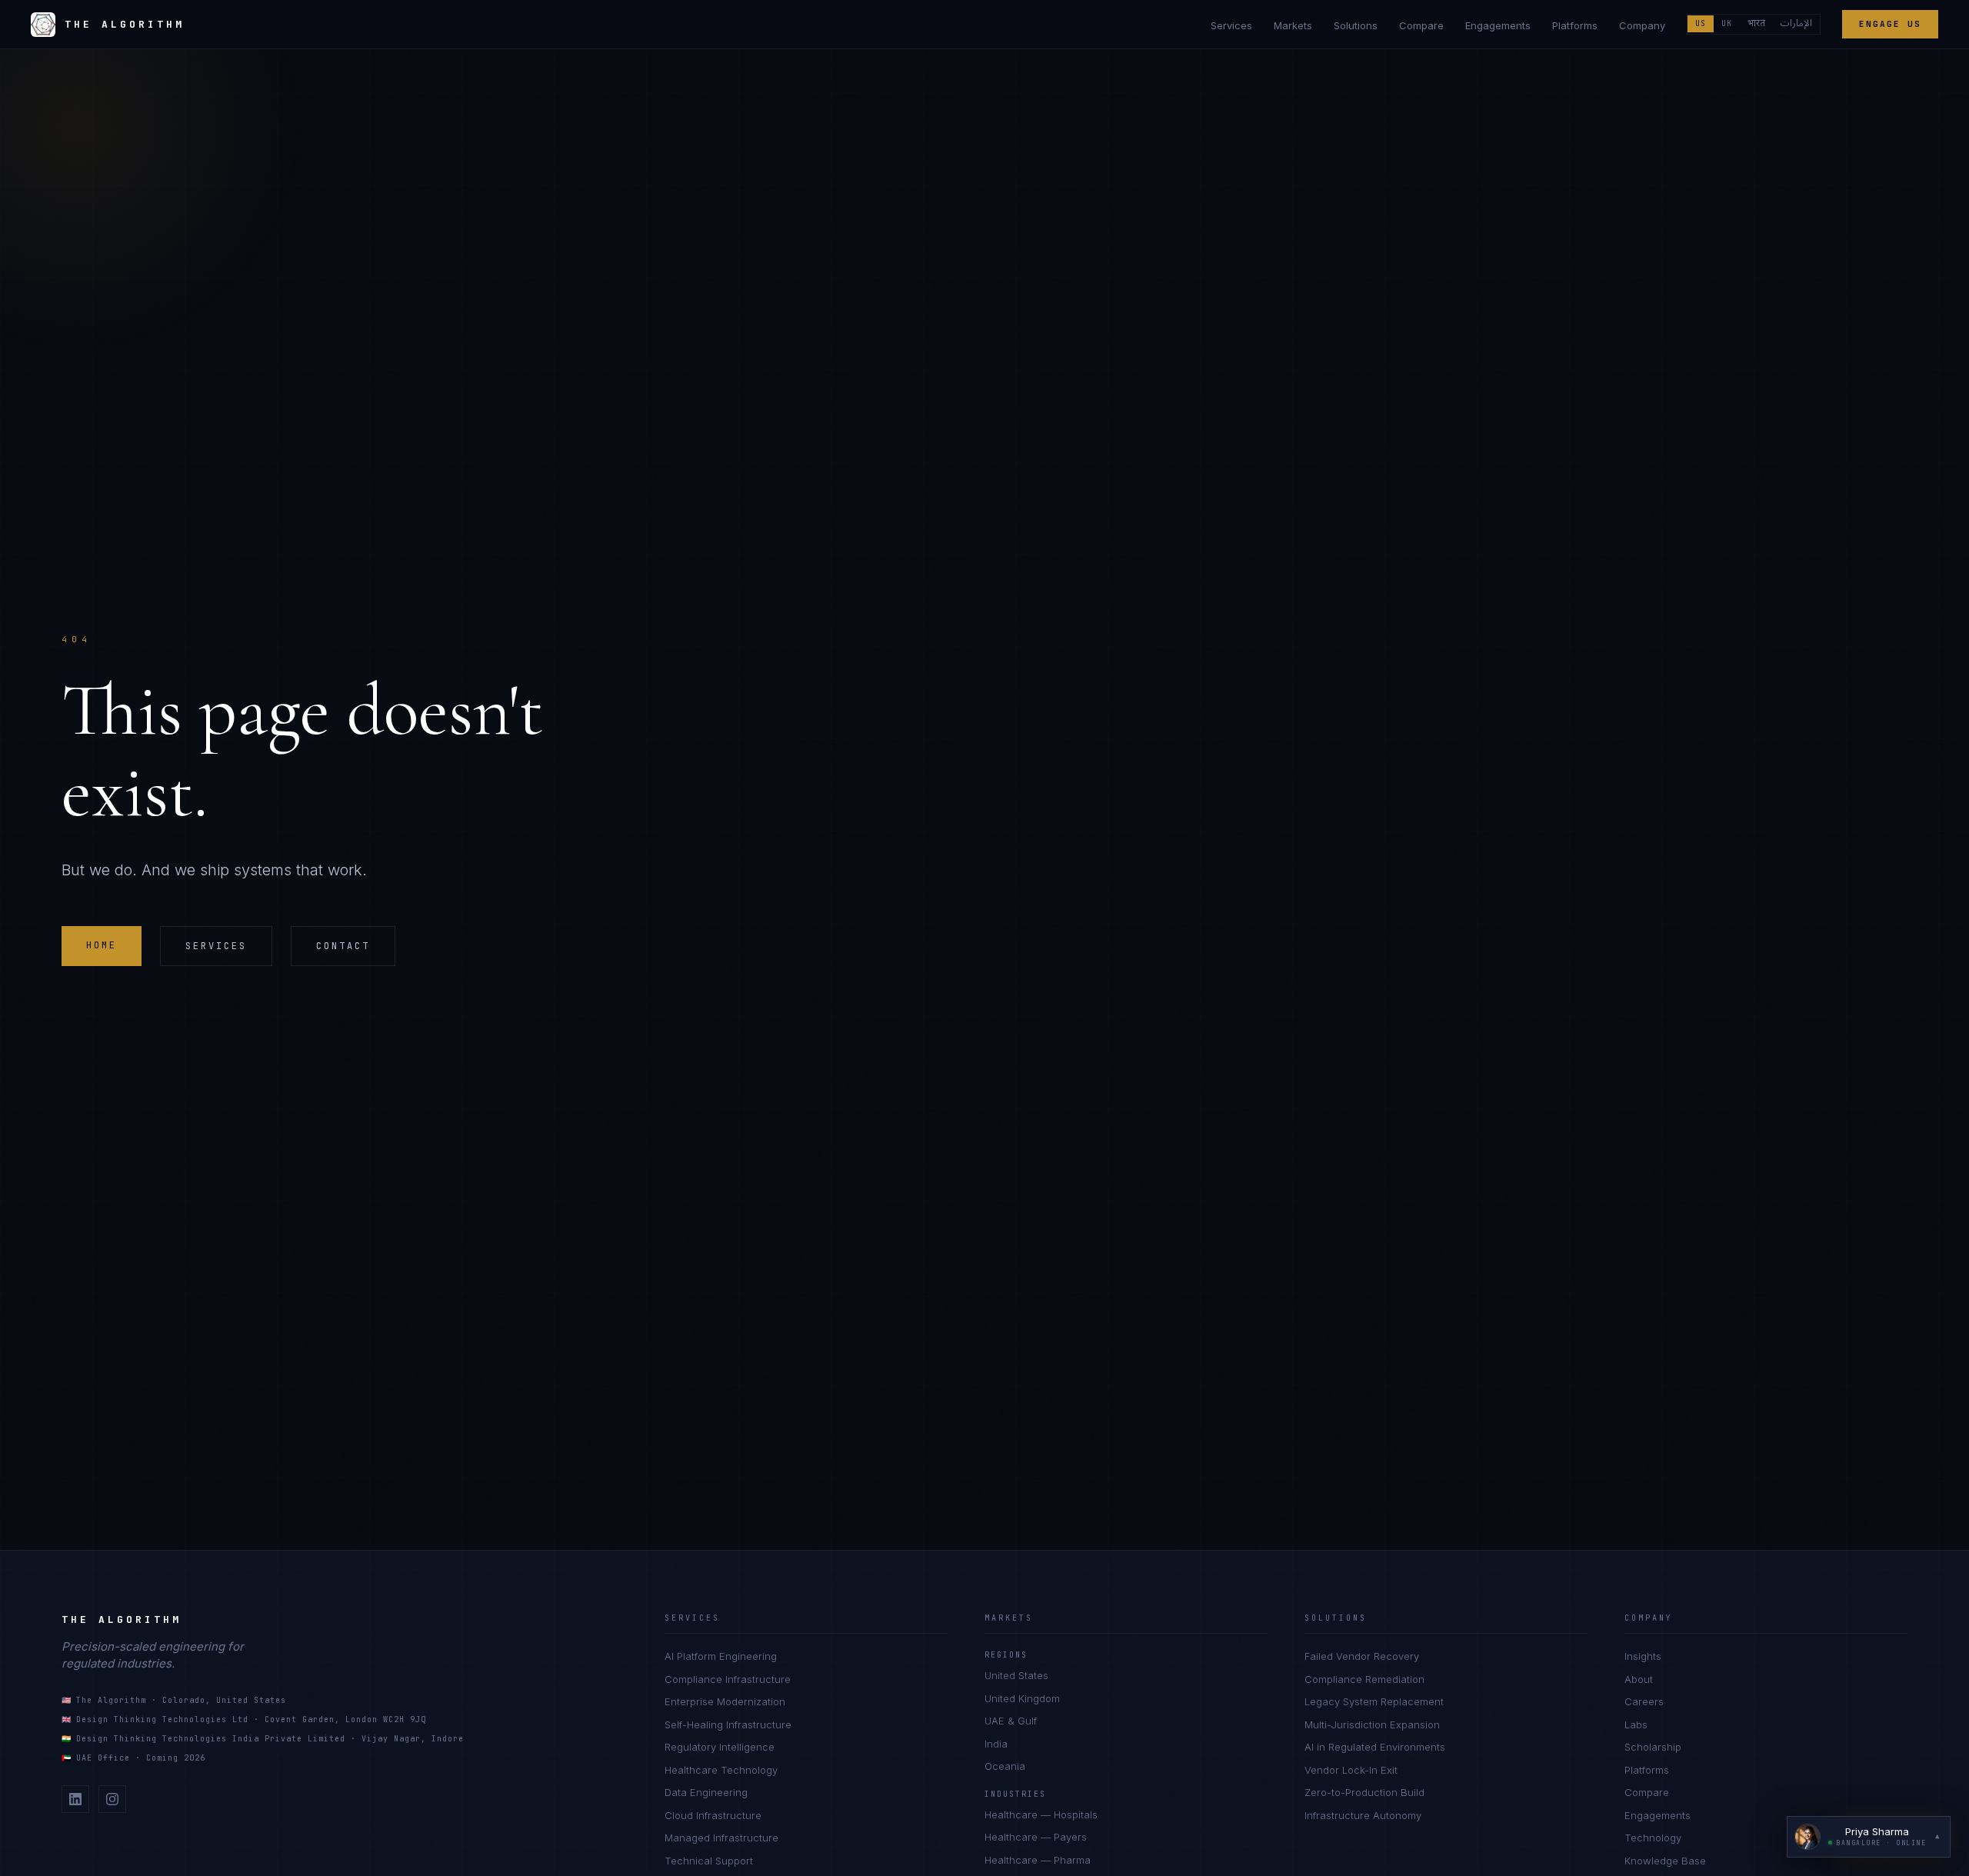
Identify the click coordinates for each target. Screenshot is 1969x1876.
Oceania (1005, 1766)
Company (1642, 25)
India (996, 1744)
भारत (1756, 24)
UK (1727, 23)
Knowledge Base (1665, 1861)
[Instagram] (112, 1799)
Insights (1643, 1656)
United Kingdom (1022, 1698)
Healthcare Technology (721, 1770)
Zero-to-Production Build (1364, 1792)
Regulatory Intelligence (720, 1747)
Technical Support (709, 1861)
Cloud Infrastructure (713, 1815)
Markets (1293, 25)
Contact (343, 946)
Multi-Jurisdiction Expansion (1372, 1724)
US (1701, 23)
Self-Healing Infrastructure (728, 1724)
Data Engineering (706, 1792)
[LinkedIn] (75, 1799)
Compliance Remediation (1364, 1679)
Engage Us (1890, 24)
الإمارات (1796, 24)
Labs (1636, 1724)
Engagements (1498, 25)
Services (1231, 25)
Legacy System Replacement (1374, 1701)
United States (1016, 1675)
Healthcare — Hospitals (1041, 1814)
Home (102, 945)
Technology (1653, 1838)
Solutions (1356, 25)
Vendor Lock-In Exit (1351, 1770)
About (1639, 1679)
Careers (1644, 1701)
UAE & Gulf (1011, 1721)
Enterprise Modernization (725, 1701)
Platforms (1575, 25)
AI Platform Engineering (721, 1656)
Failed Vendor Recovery (1362, 1656)
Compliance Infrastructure (728, 1679)
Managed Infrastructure (721, 1838)
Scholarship (1653, 1747)
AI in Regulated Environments (1375, 1747)
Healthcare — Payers (1036, 1837)
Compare (1421, 25)
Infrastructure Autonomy (1363, 1815)
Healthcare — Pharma (1038, 1860)
